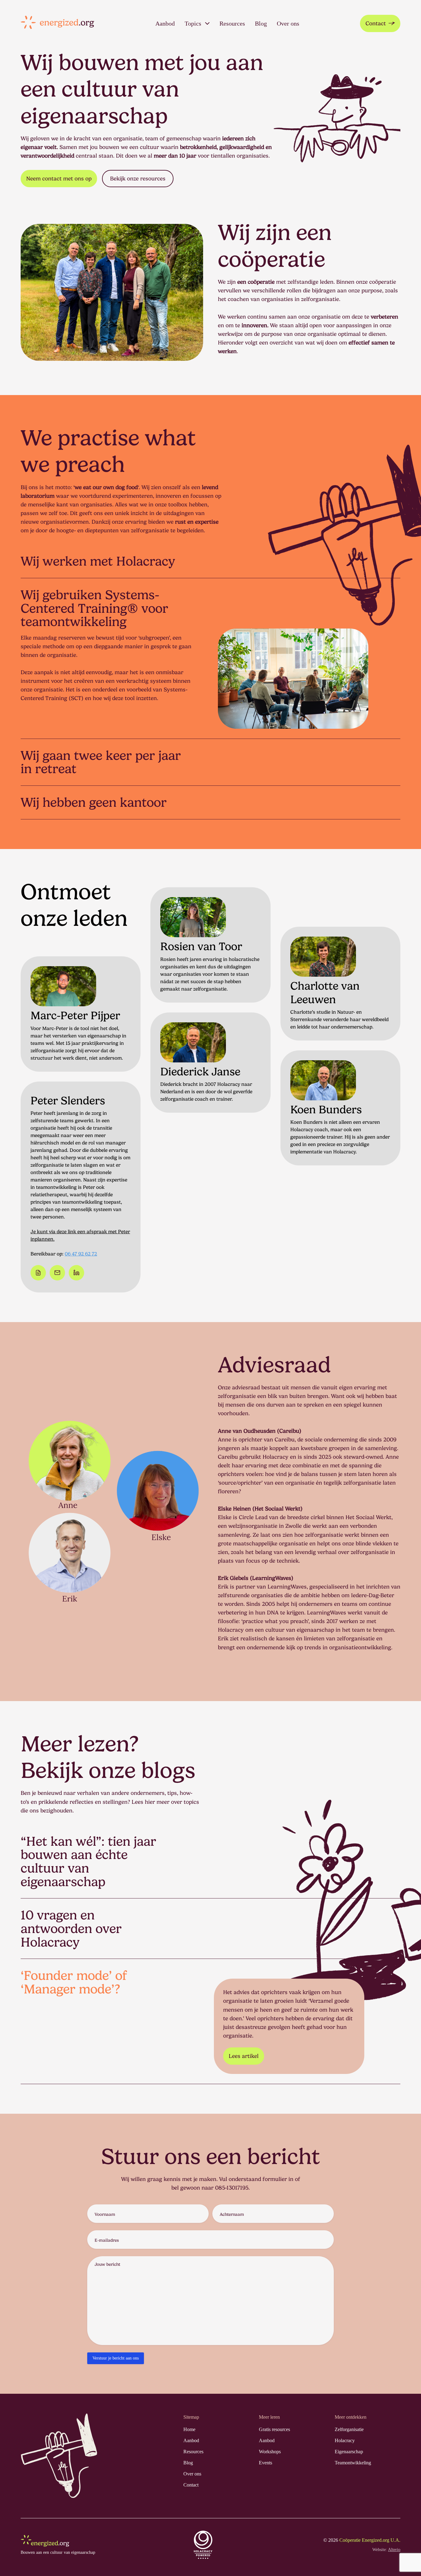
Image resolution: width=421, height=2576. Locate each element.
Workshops (270, 2407)
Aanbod (165, 23)
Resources (232, 23)
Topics (193, 23)
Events (266, 2418)
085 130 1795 (209, 1030)
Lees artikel (244, 2011)
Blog (261, 23)
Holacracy (345, 2396)
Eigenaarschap (349, 2407)
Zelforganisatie (349, 2385)
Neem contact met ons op (59, 178)
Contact (376, 23)
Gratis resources (274, 2385)
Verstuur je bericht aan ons (116, 2314)
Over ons (288, 23)
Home (189, 2385)
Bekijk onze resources (138, 178)
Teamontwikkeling (353, 2418)
